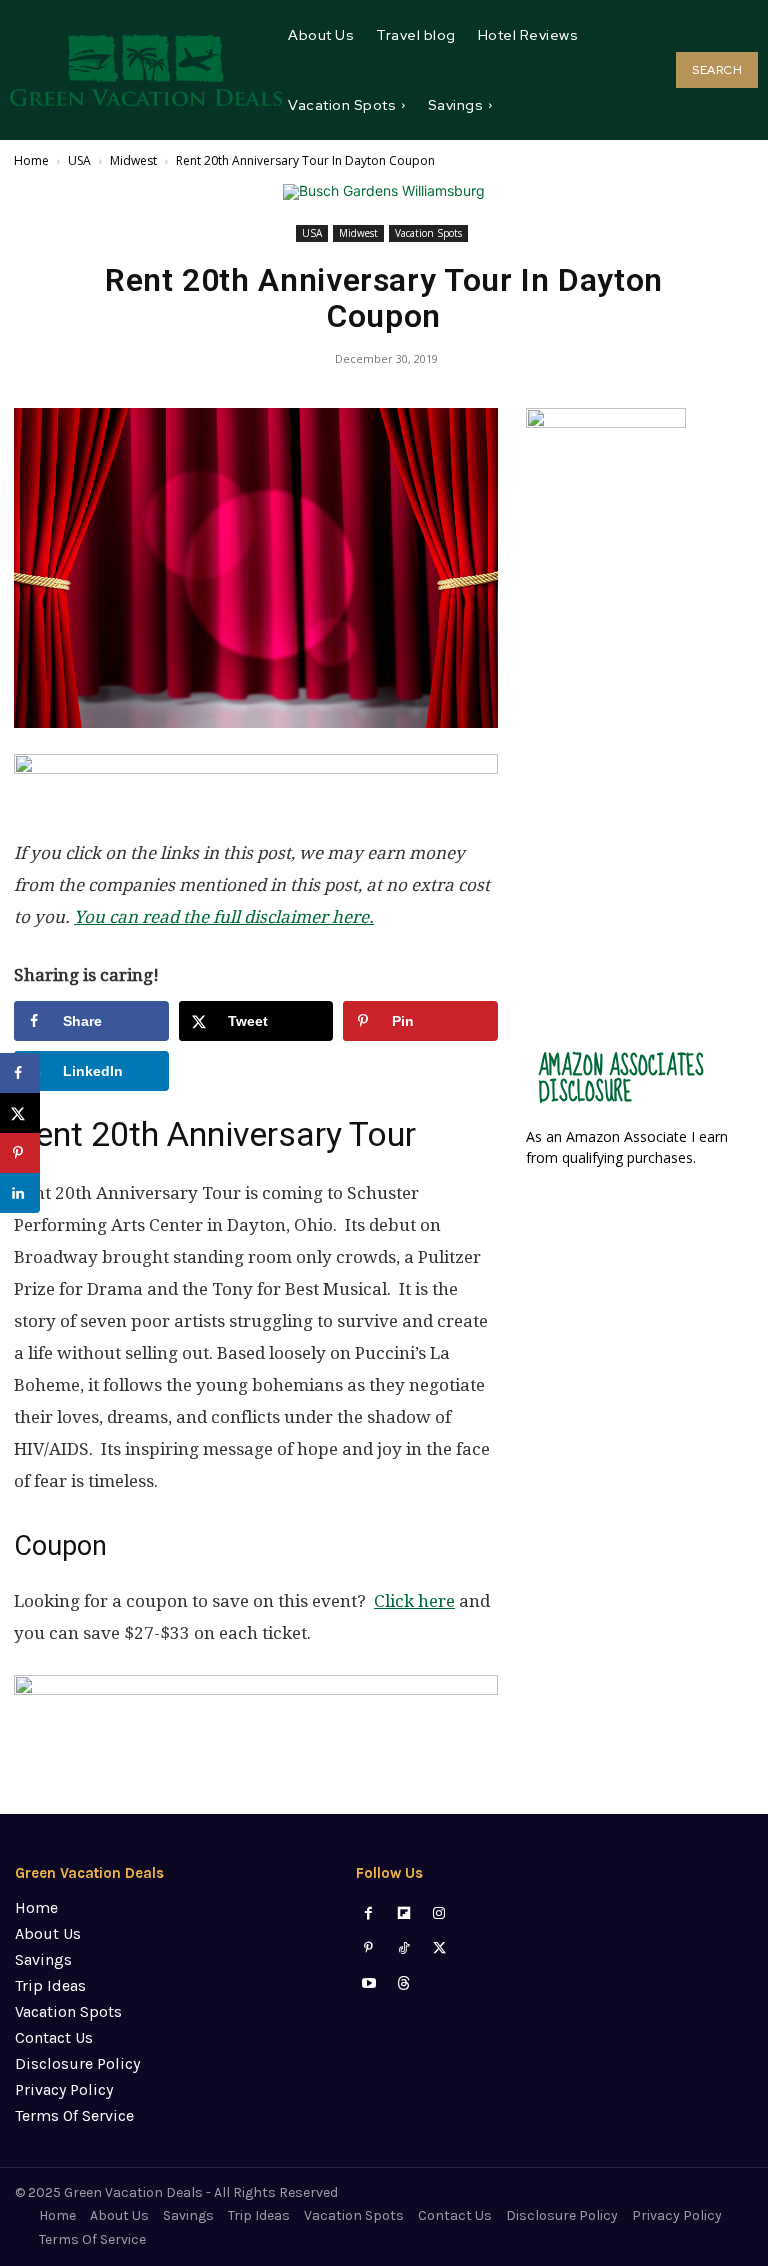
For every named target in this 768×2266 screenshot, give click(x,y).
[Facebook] (368, 1913)
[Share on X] (20, 1113)
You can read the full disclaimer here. (224, 917)
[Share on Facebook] (20, 1073)
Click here (414, 1601)
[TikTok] (404, 1948)
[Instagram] (439, 1913)
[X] (439, 1948)
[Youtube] (368, 1983)
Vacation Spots (428, 233)
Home (31, 160)
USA (79, 160)
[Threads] (404, 1983)
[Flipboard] (404, 1913)
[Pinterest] (368, 1948)
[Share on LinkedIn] (20, 1193)
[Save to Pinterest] (20, 1153)
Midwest (133, 160)
